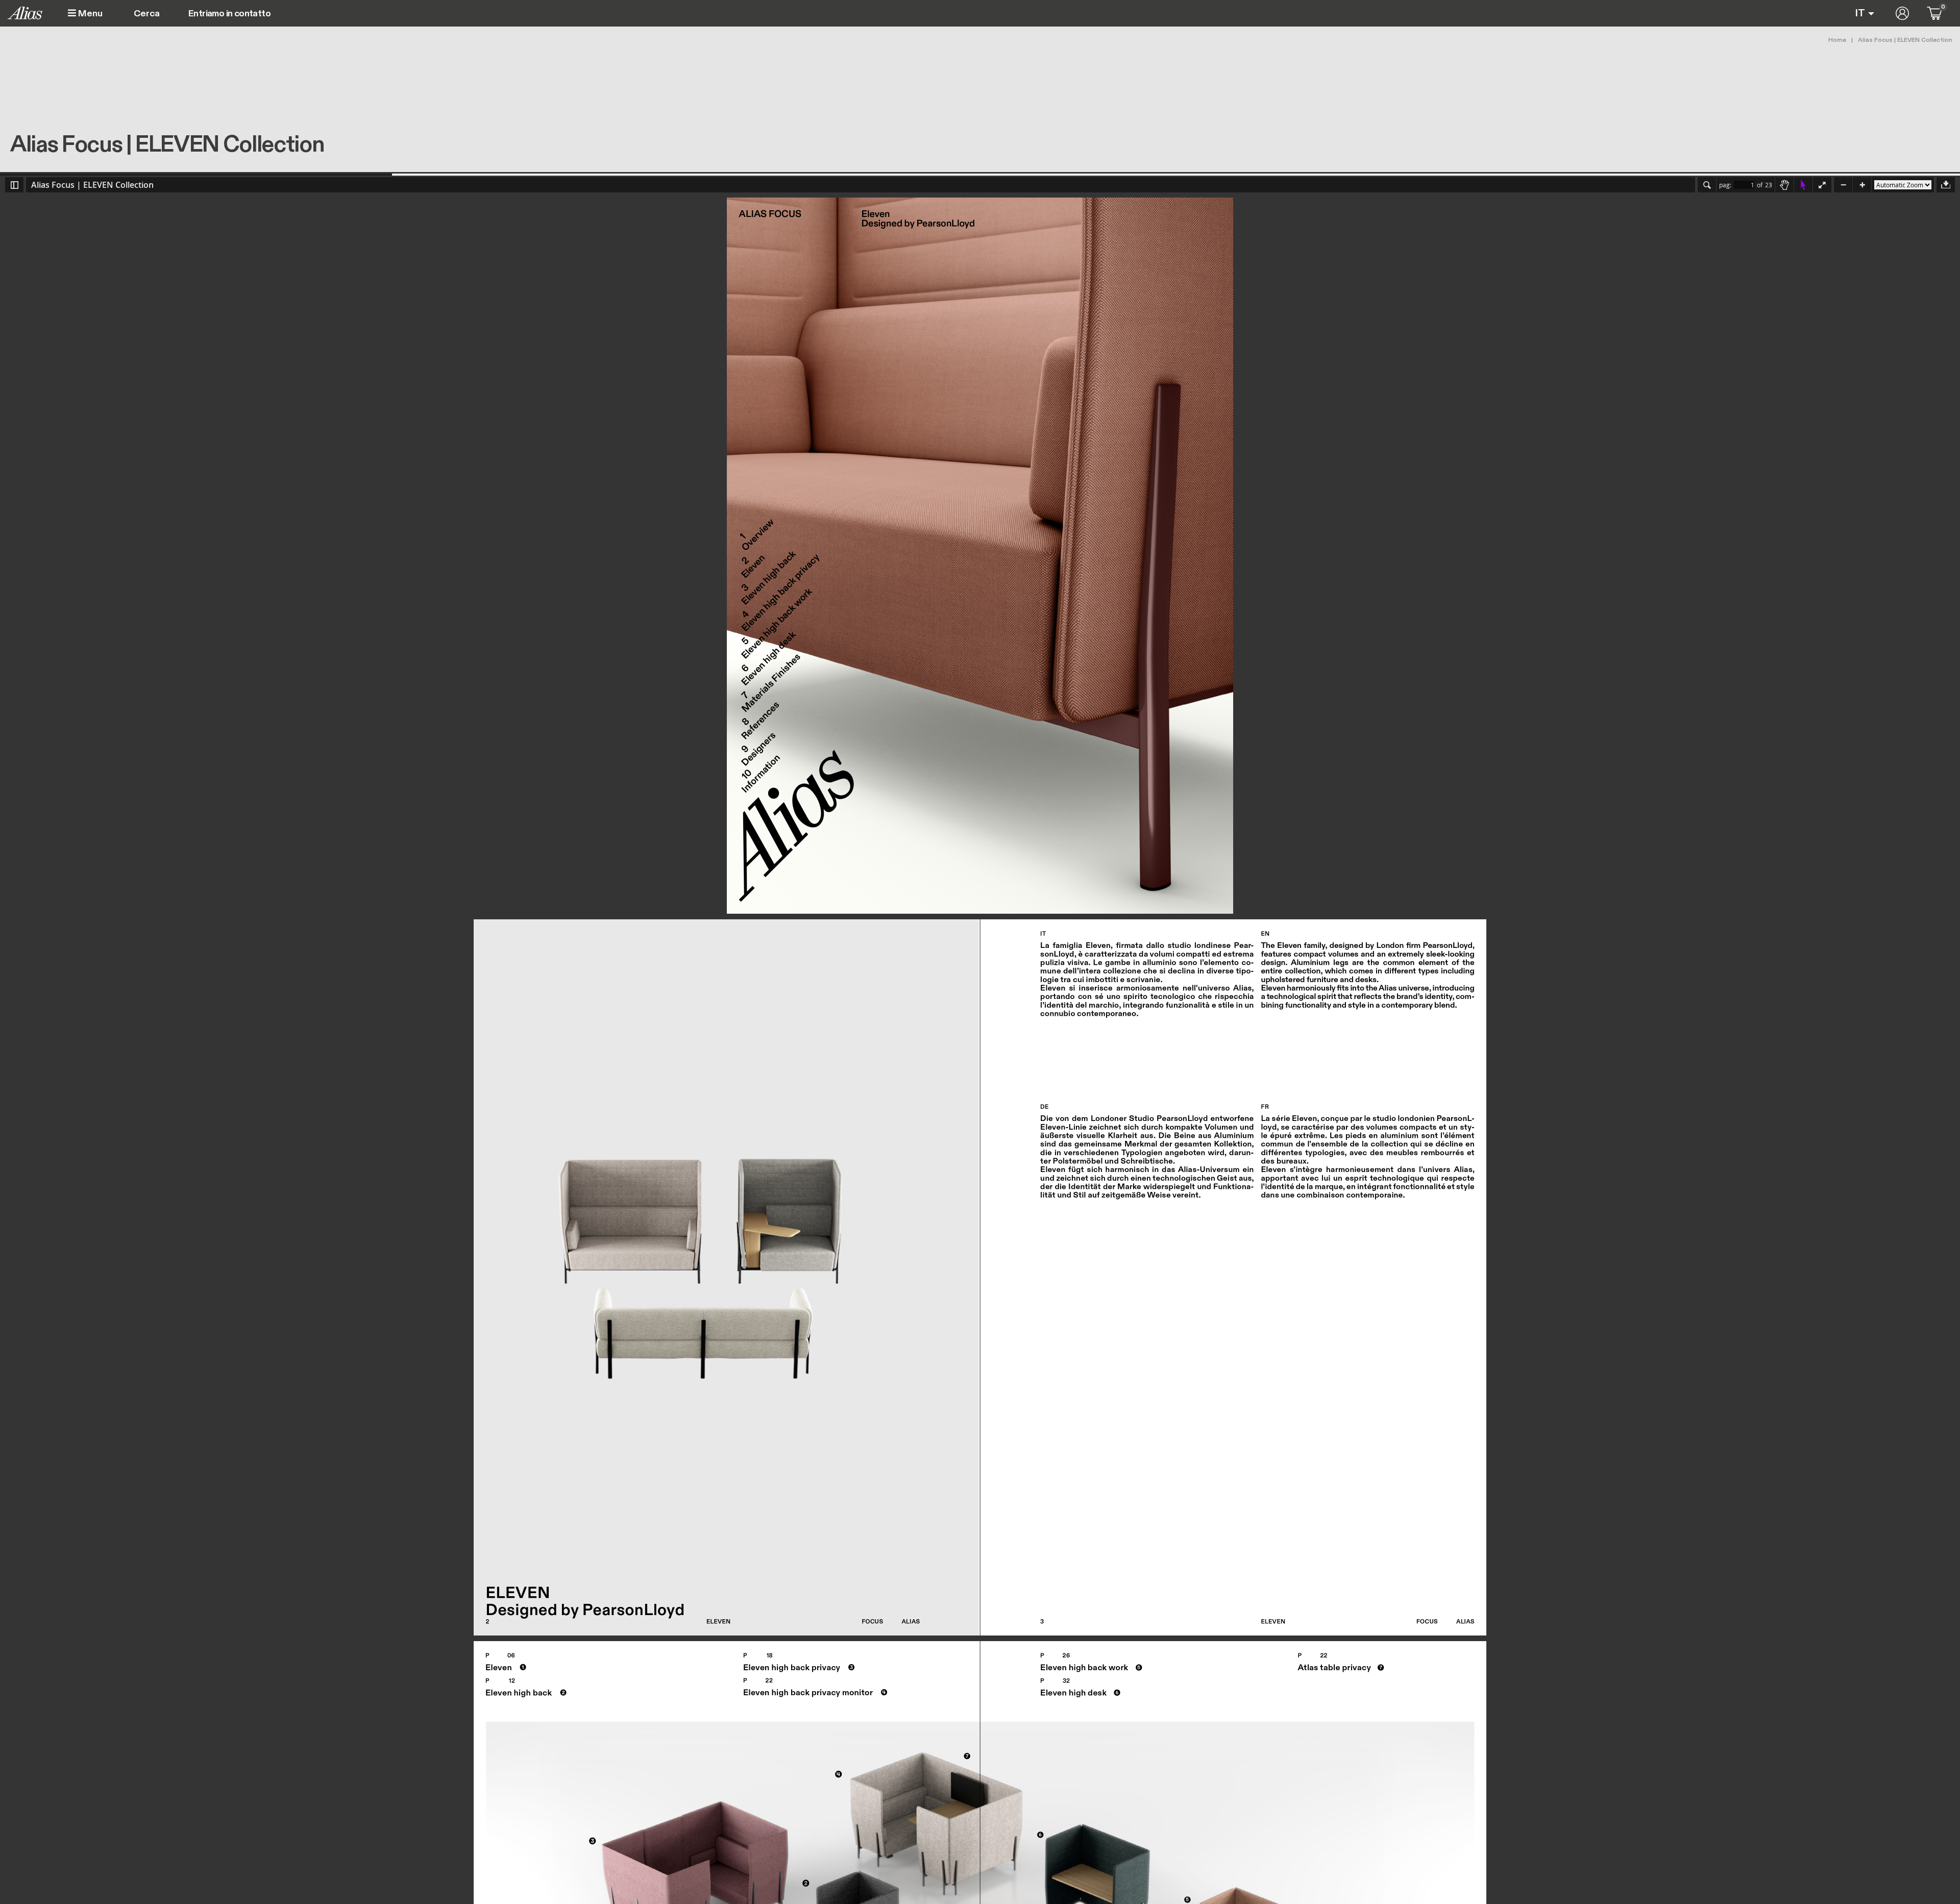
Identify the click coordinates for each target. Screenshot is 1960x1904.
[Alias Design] (25, 13)
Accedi (1902, 13)
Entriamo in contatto (229, 14)
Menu (89, 14)
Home (1837, 40)
